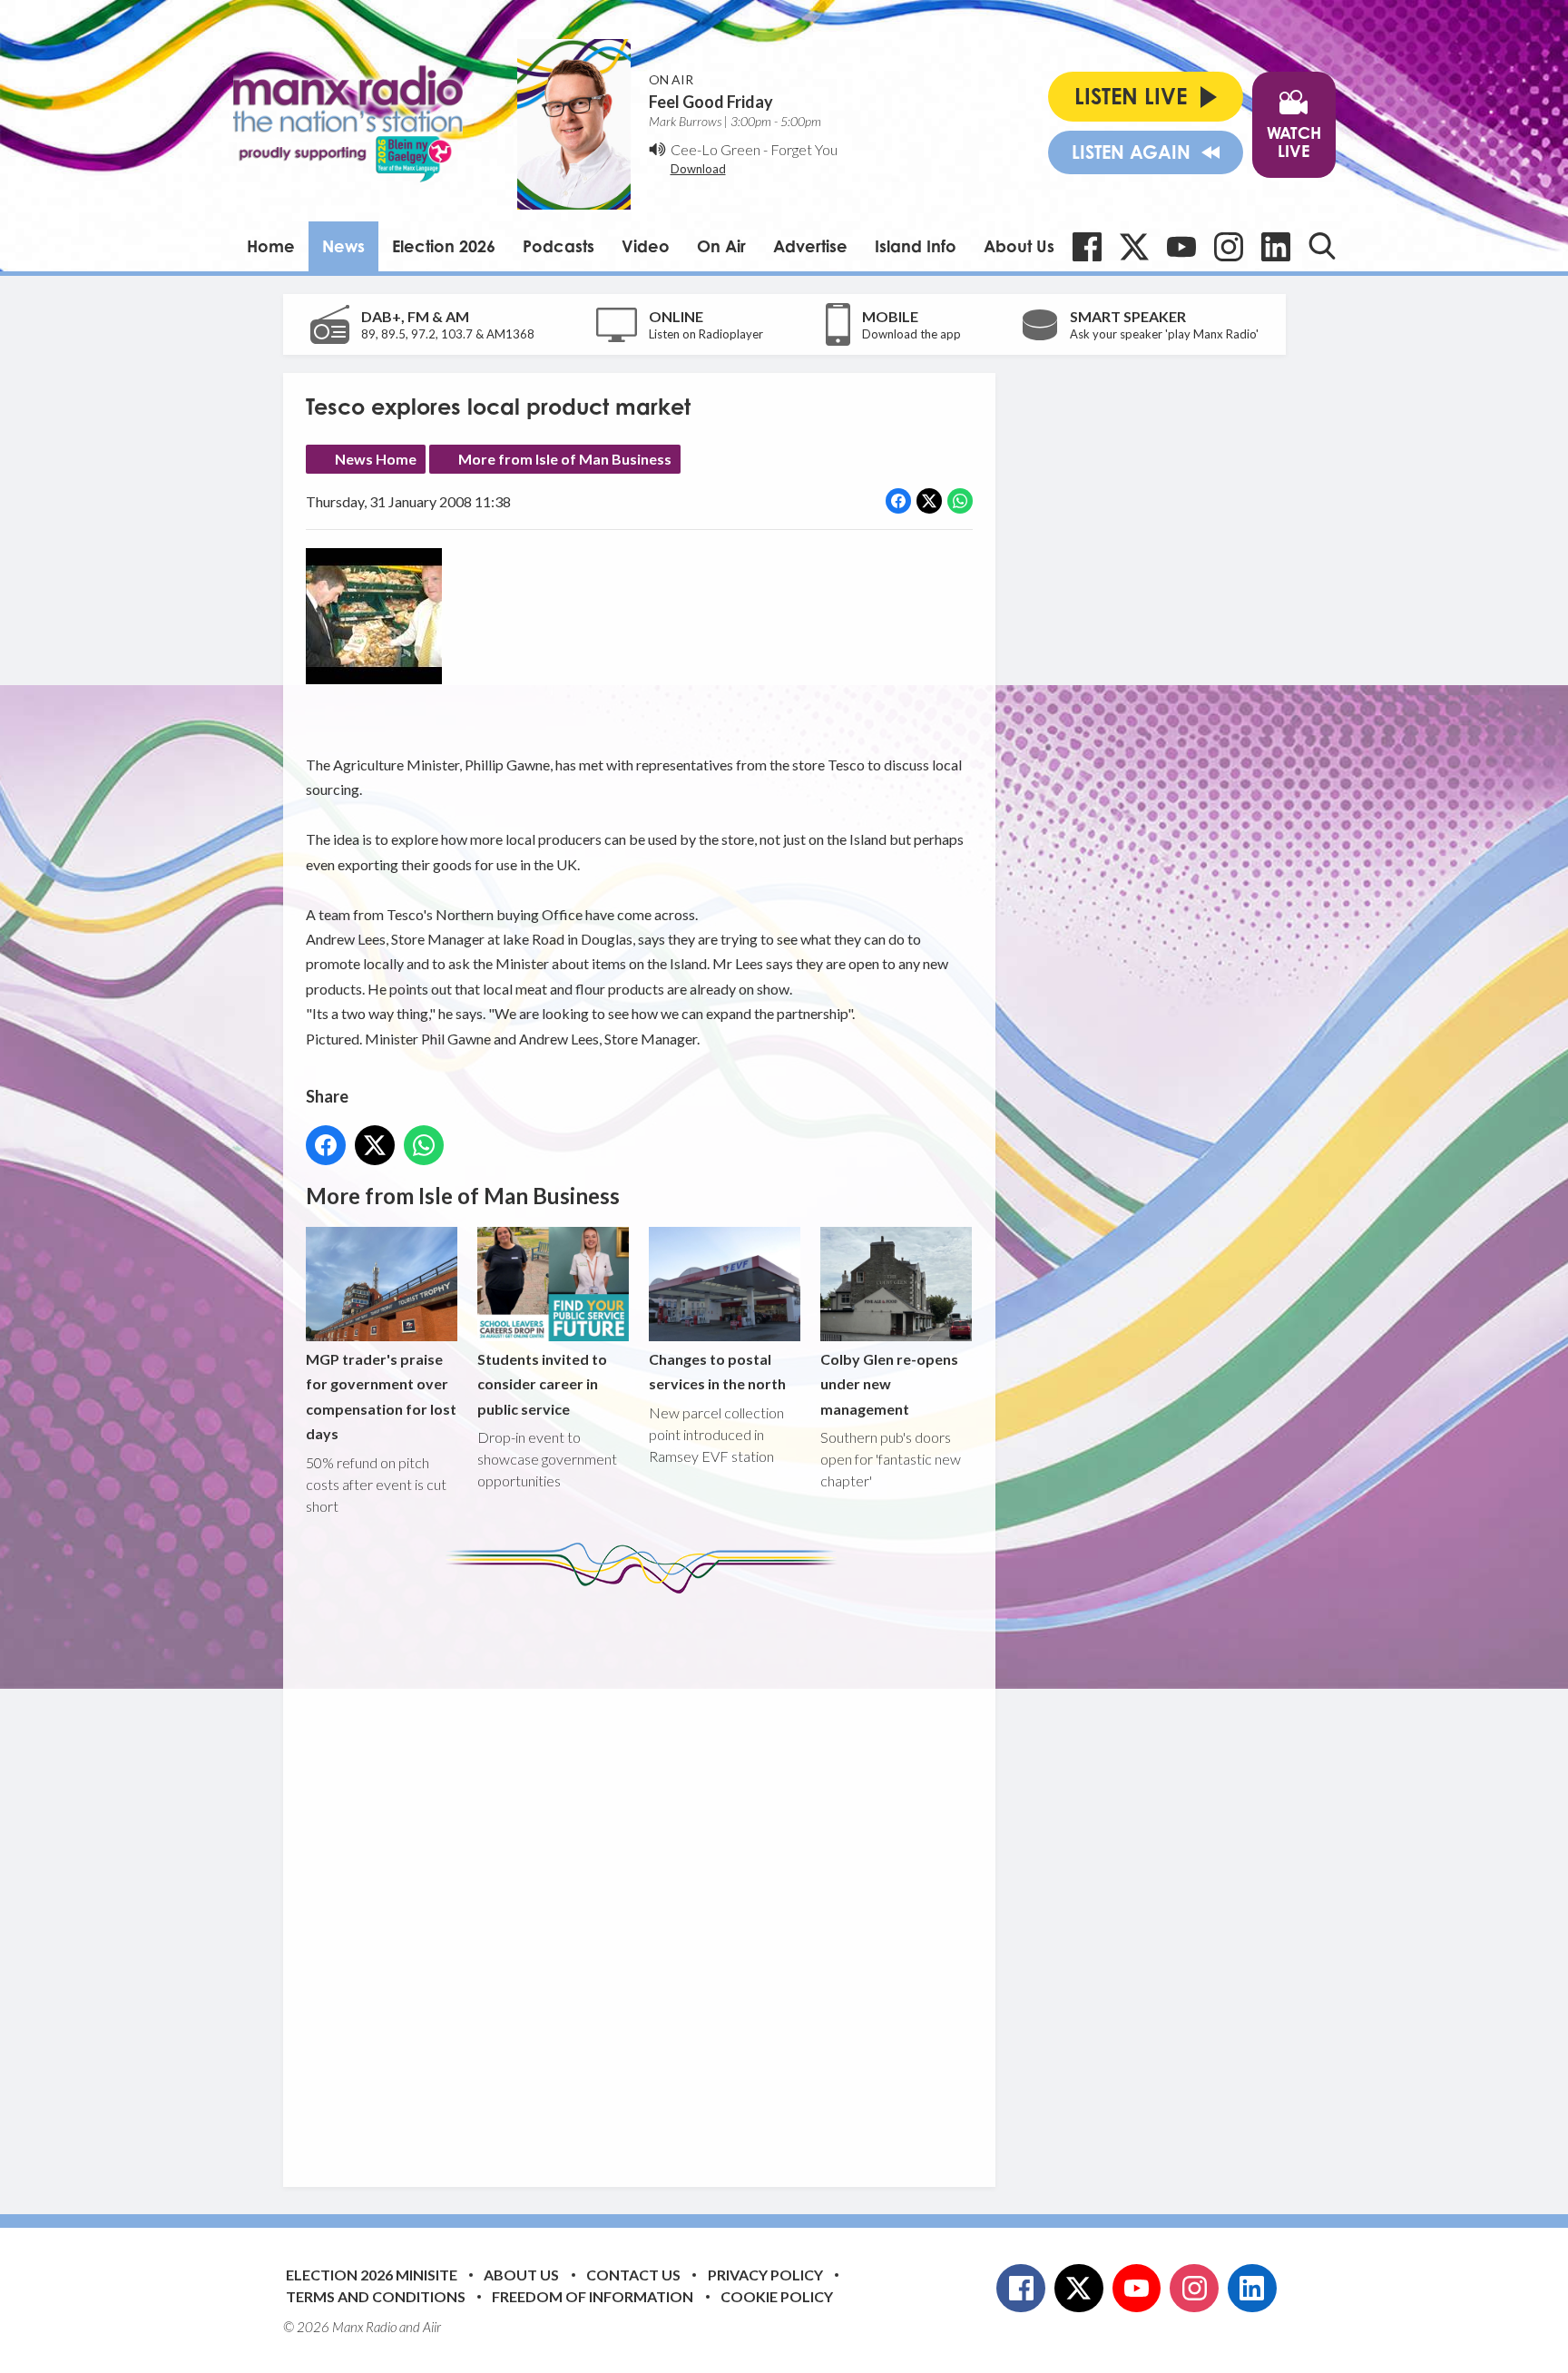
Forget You (804, 149)
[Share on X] (929, 501)
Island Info (916, 246)
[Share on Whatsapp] (960, 501)
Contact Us (633, 2275)
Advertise (810, 246)
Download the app (911, 334)
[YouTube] (1181, 247)
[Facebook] (1087, 247)
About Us (1019, 246)
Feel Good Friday (711, 102)
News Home (376, 459)
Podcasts (559, 246)
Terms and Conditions (376, 2296)
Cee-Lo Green (715, 149)
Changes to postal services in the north (717, 1371)
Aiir (432, 2327)
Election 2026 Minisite (372, 2275)
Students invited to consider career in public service (542, 1383)
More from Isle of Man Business (565, 459)
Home (271, 246)
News (343, 246)
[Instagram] (1229, 247)
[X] (1134, 247)
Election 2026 (444, 246)
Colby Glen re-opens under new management (889, 1383)
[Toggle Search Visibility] (1322, 246)
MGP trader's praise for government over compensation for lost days (381, 1396)
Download (698, 169)
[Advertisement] (646, 1877)
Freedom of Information (593, 2296)
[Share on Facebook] (898, 501)
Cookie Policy (777, 2296)
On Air (721, 246)
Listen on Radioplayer (706, 334)
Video (646, 246)
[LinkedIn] (1276, 247)
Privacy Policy (765, 2275)
